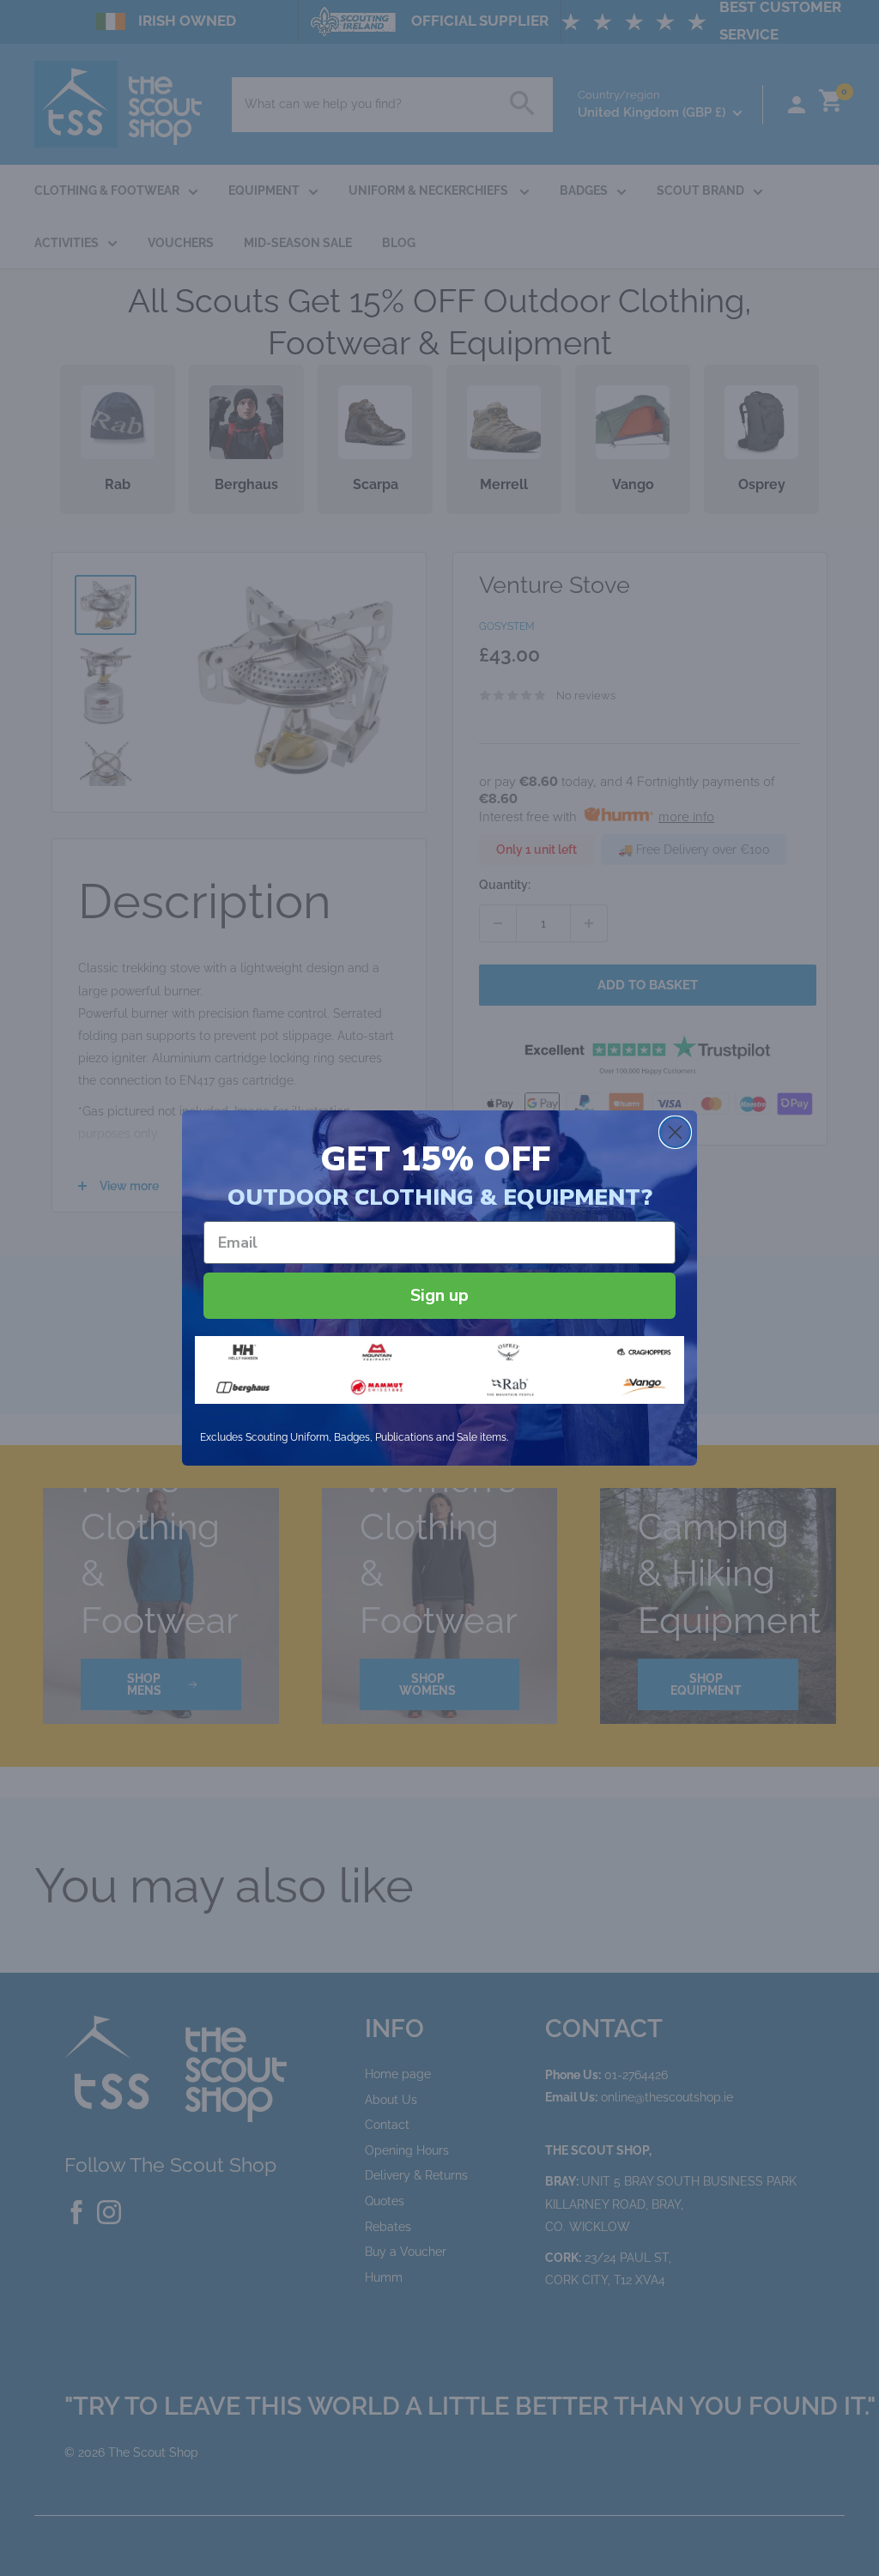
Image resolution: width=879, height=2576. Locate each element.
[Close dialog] (675, 1132)
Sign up (439, 1295)
